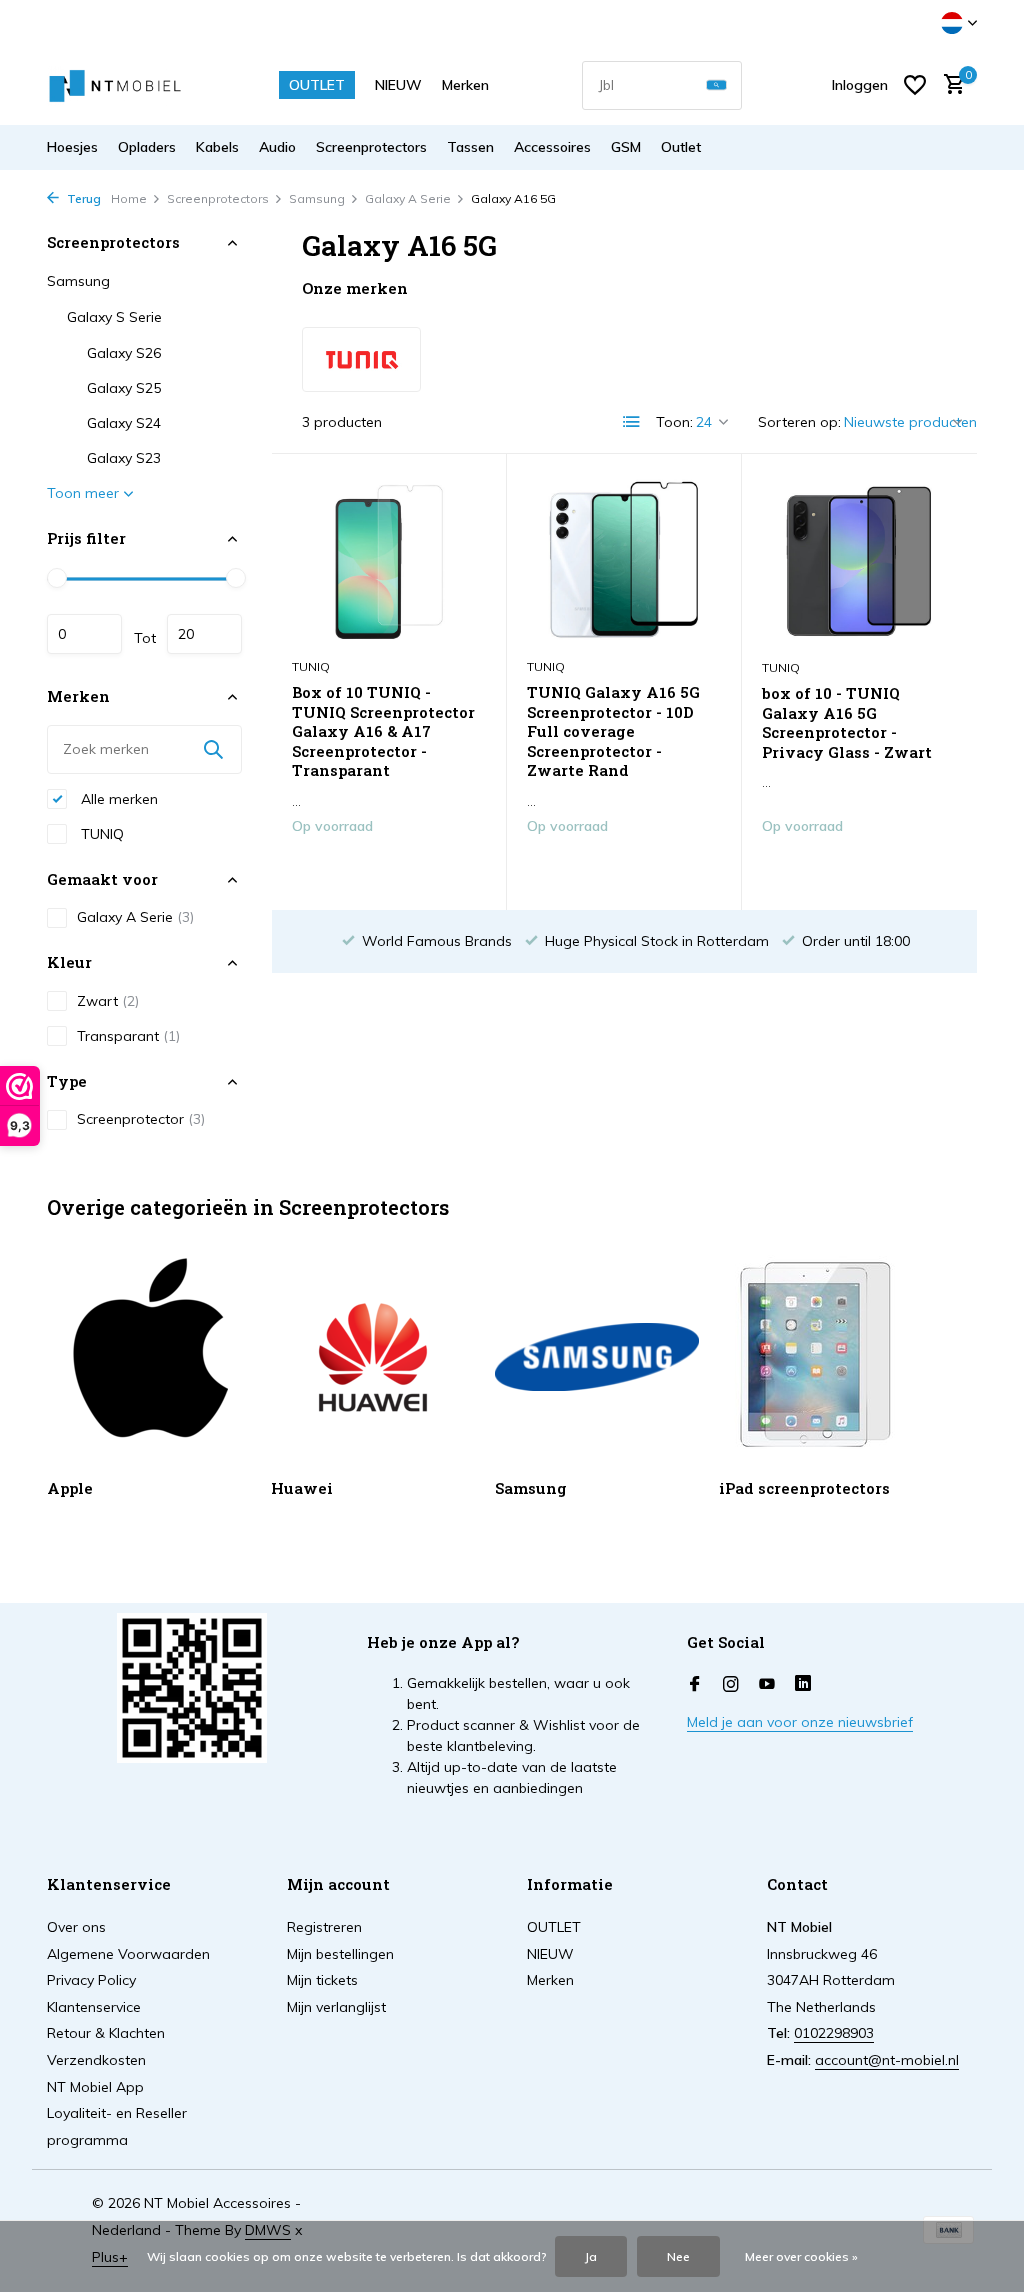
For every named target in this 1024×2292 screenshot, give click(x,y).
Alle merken (117, 799)
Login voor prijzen (389, 868)
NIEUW (398, 85)
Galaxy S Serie (114, 317)
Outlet (681, 147)
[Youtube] (767, 1685)
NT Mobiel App (95, 2087)
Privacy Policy (91, 1980)
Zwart (108, 1001)
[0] (949, 85)
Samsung (317, 198)
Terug (82, 198)
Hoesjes (72, 147)
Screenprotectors (371, 147)
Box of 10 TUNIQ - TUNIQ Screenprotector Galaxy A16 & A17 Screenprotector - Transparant (383, 731)
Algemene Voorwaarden (128, 1954)
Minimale (84, 634)
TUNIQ (100, 834)
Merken (465, 85)
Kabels (217, 147)
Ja (591, 2256)
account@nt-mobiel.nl (887, 2060)
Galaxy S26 (124, 353)
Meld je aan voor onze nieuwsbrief (800, 1722)
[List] (632, 422)
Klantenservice (94, 2007)
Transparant (128, 1036)
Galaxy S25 (124, 388)
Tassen (470, 147)
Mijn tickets (322, 1980)
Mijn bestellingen (340, 1954)
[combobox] (662, 85)
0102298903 (834, 2033)
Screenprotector (141, 1119)
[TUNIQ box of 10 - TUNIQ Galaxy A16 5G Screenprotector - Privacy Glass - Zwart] (859, 561)
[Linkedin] (803, 1685)
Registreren (324, 1927)
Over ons (76, 1927)
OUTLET (317, 85)
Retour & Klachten (106, 2033)
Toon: (674, 422)
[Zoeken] (716, 85)
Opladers (147, 147)
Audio (277, 147)
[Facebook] (695, 1685)
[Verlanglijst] (915, 85)
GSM (626, 147)
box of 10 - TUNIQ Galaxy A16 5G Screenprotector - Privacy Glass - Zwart (847, 723)
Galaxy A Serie (408, 198)
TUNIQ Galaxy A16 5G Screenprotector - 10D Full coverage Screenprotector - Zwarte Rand (613, 731)
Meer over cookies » (801, 2256)
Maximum (204, 634)
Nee (678, 2256)
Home (129, 198)
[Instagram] (731, 1685)
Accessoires (552, 147)
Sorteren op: (799, 422)
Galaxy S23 (124, 458)
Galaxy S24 (124, 423)
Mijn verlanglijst (336, 2007)
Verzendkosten (96, 2060)
